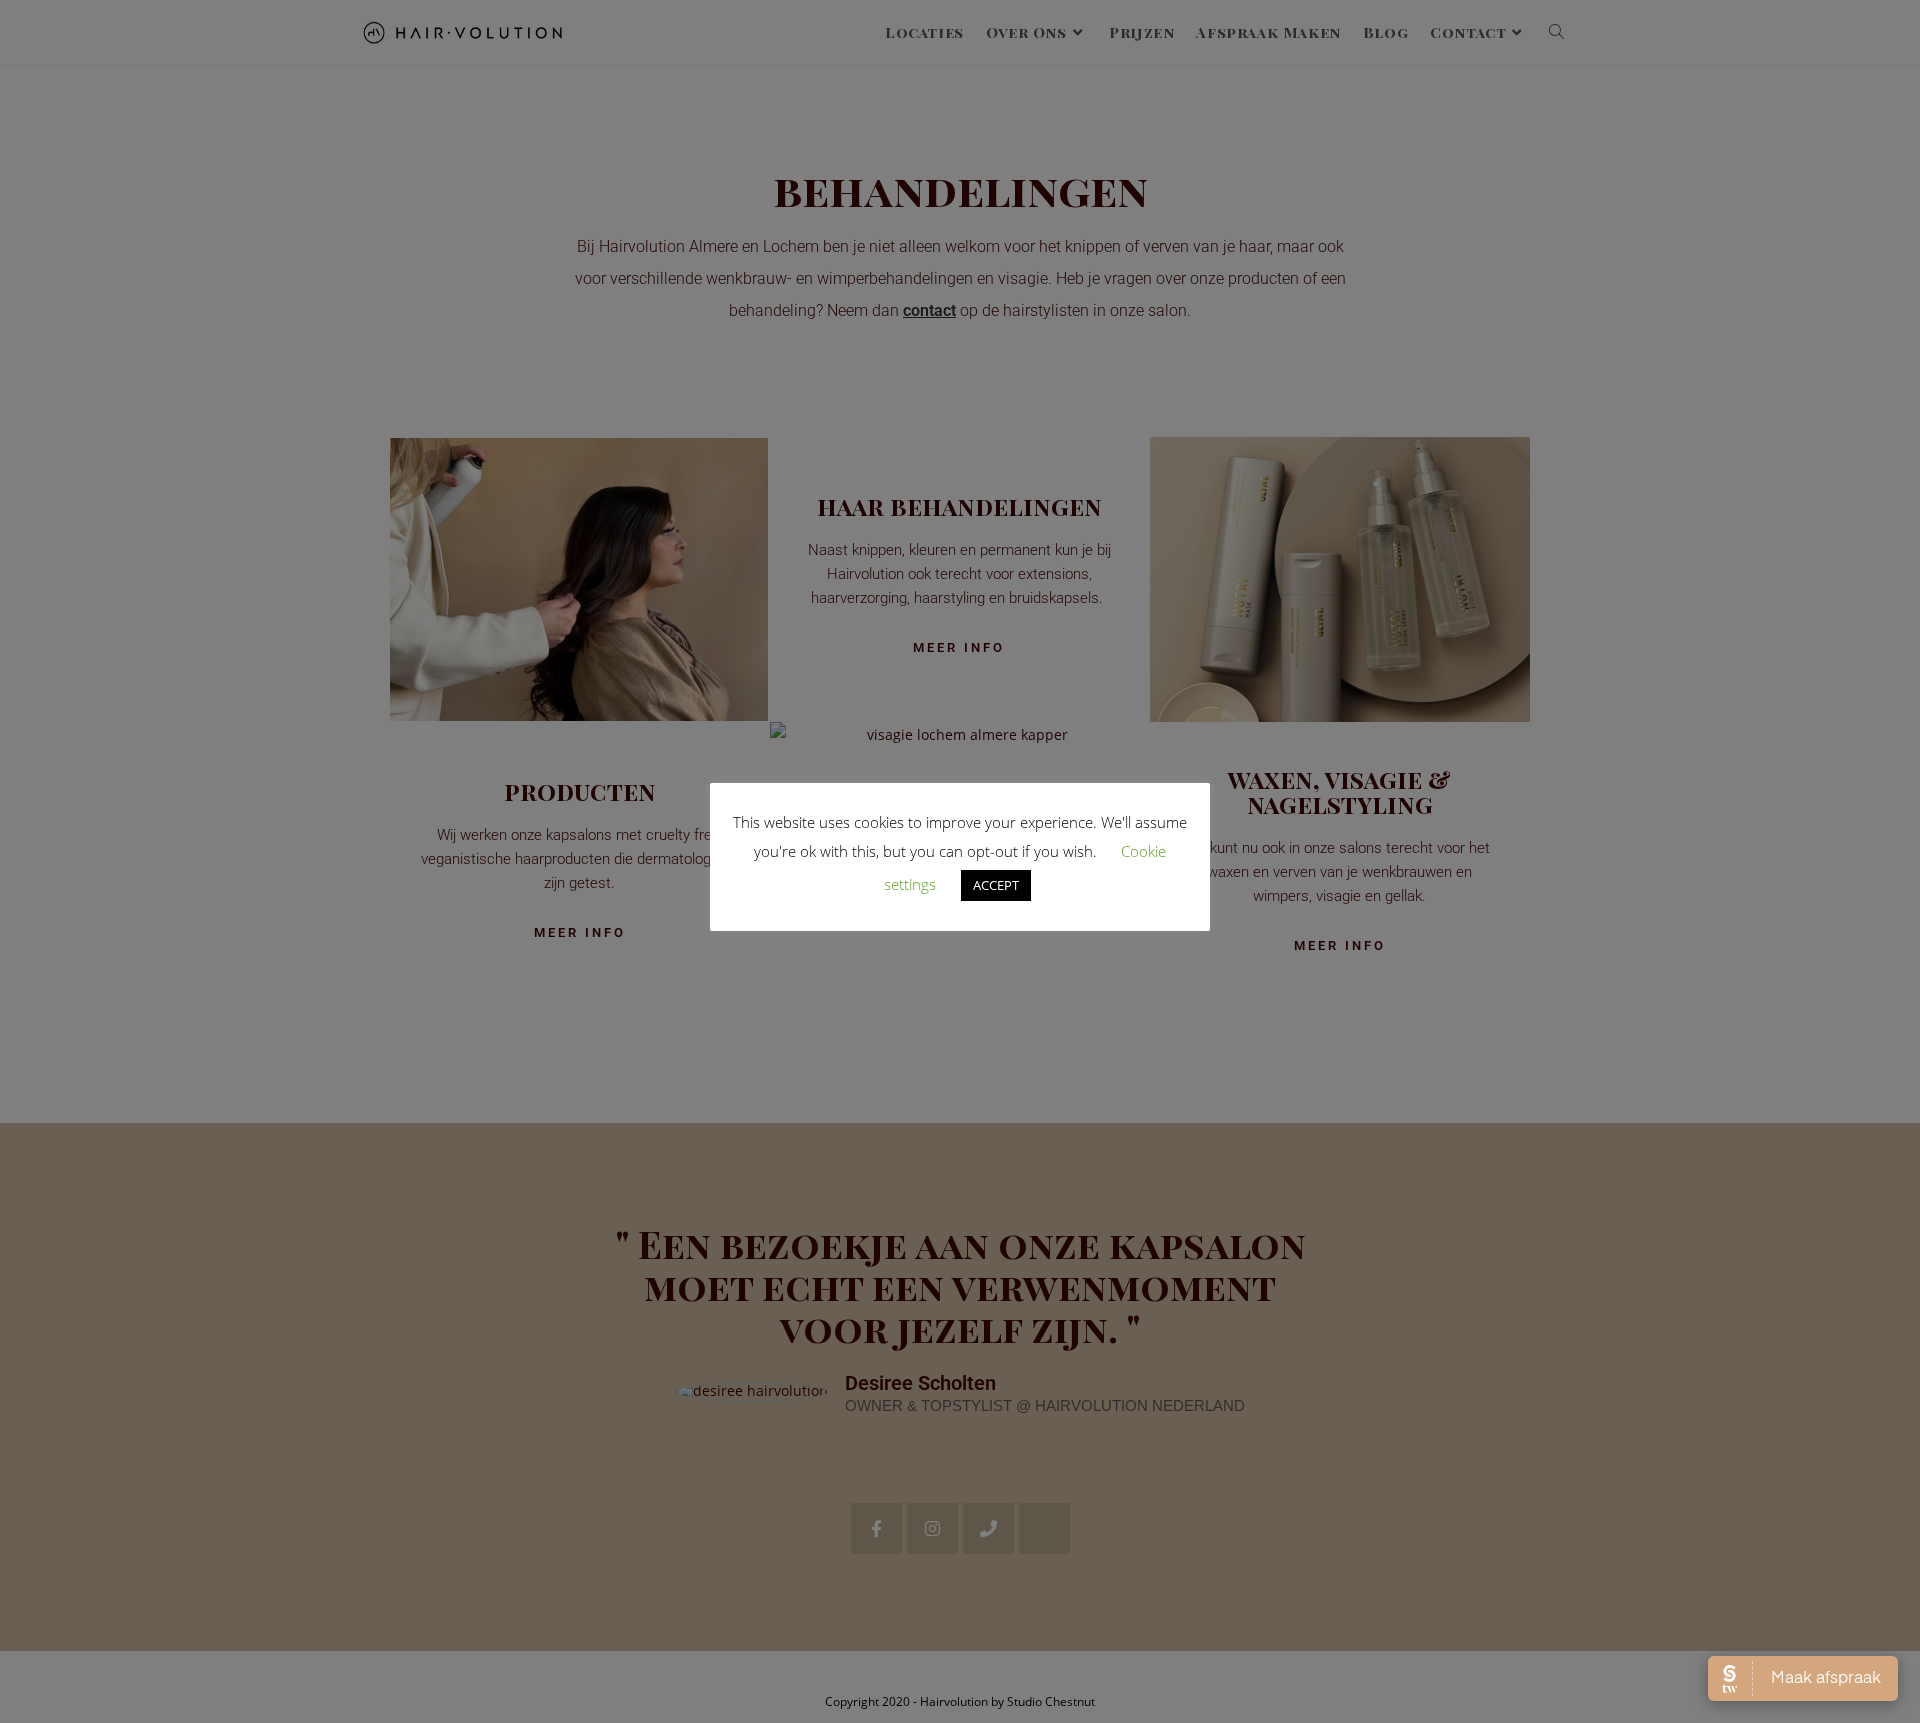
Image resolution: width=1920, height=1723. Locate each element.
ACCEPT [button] (996, 885)
